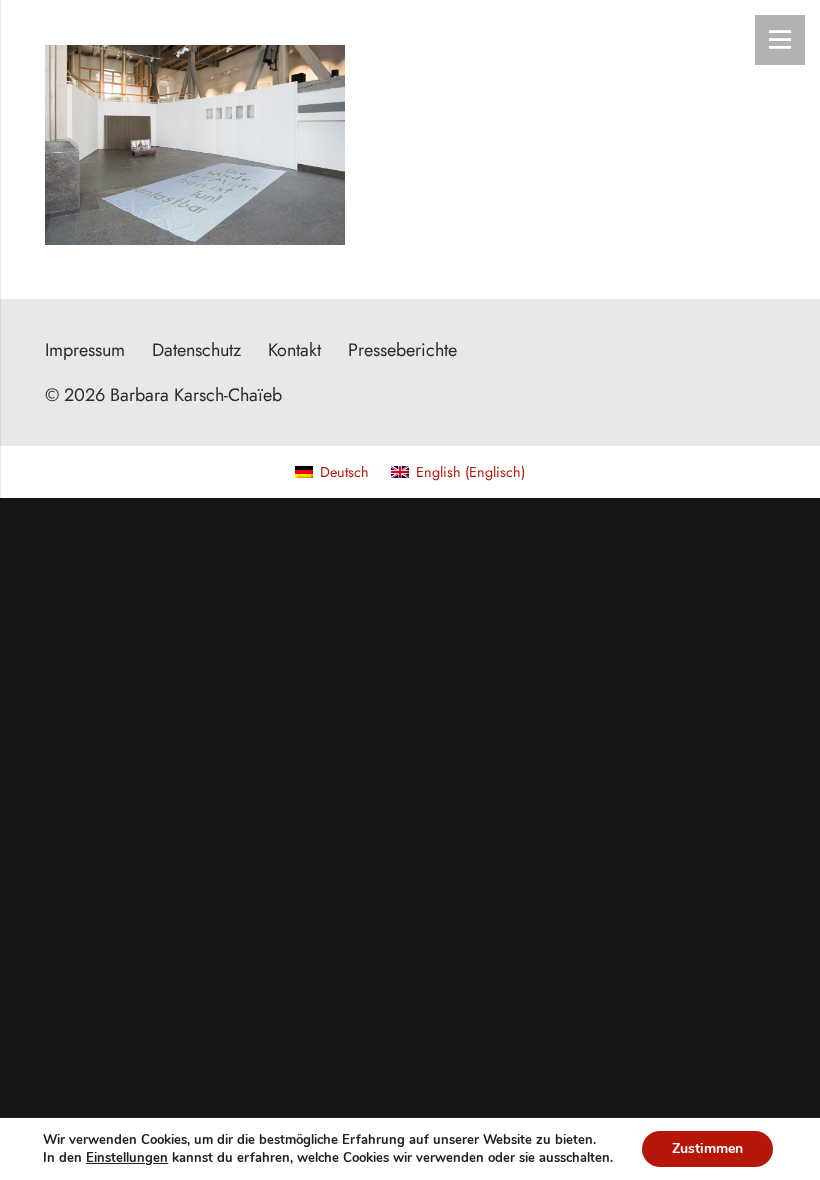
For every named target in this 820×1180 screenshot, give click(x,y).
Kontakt (294, 350)
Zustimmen (707, 1148)
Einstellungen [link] (127, 1158)
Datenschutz (196, 350)
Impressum (85, 350)
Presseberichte (402, 350)
